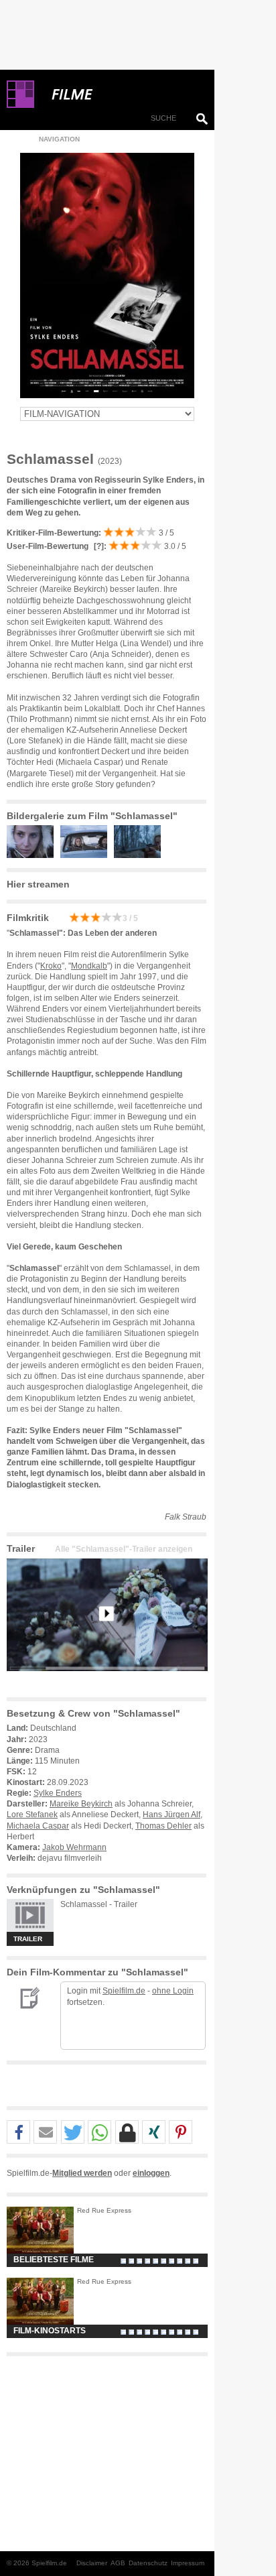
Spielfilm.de (124, 1991)
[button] (18, 2133)
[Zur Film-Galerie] (33, 855)
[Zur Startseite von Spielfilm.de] (20, 105)
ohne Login (173, 1991)
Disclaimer (92, 2563)
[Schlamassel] (107, 1682)
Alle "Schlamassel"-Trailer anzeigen (124, 1549)
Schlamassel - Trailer (99, 1904)
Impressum (188, 2563)
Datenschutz (148, 2563)
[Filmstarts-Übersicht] (121, 95)
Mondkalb (89, 966)
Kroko (51, 966)
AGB (118, 2563)
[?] (98, 546)
